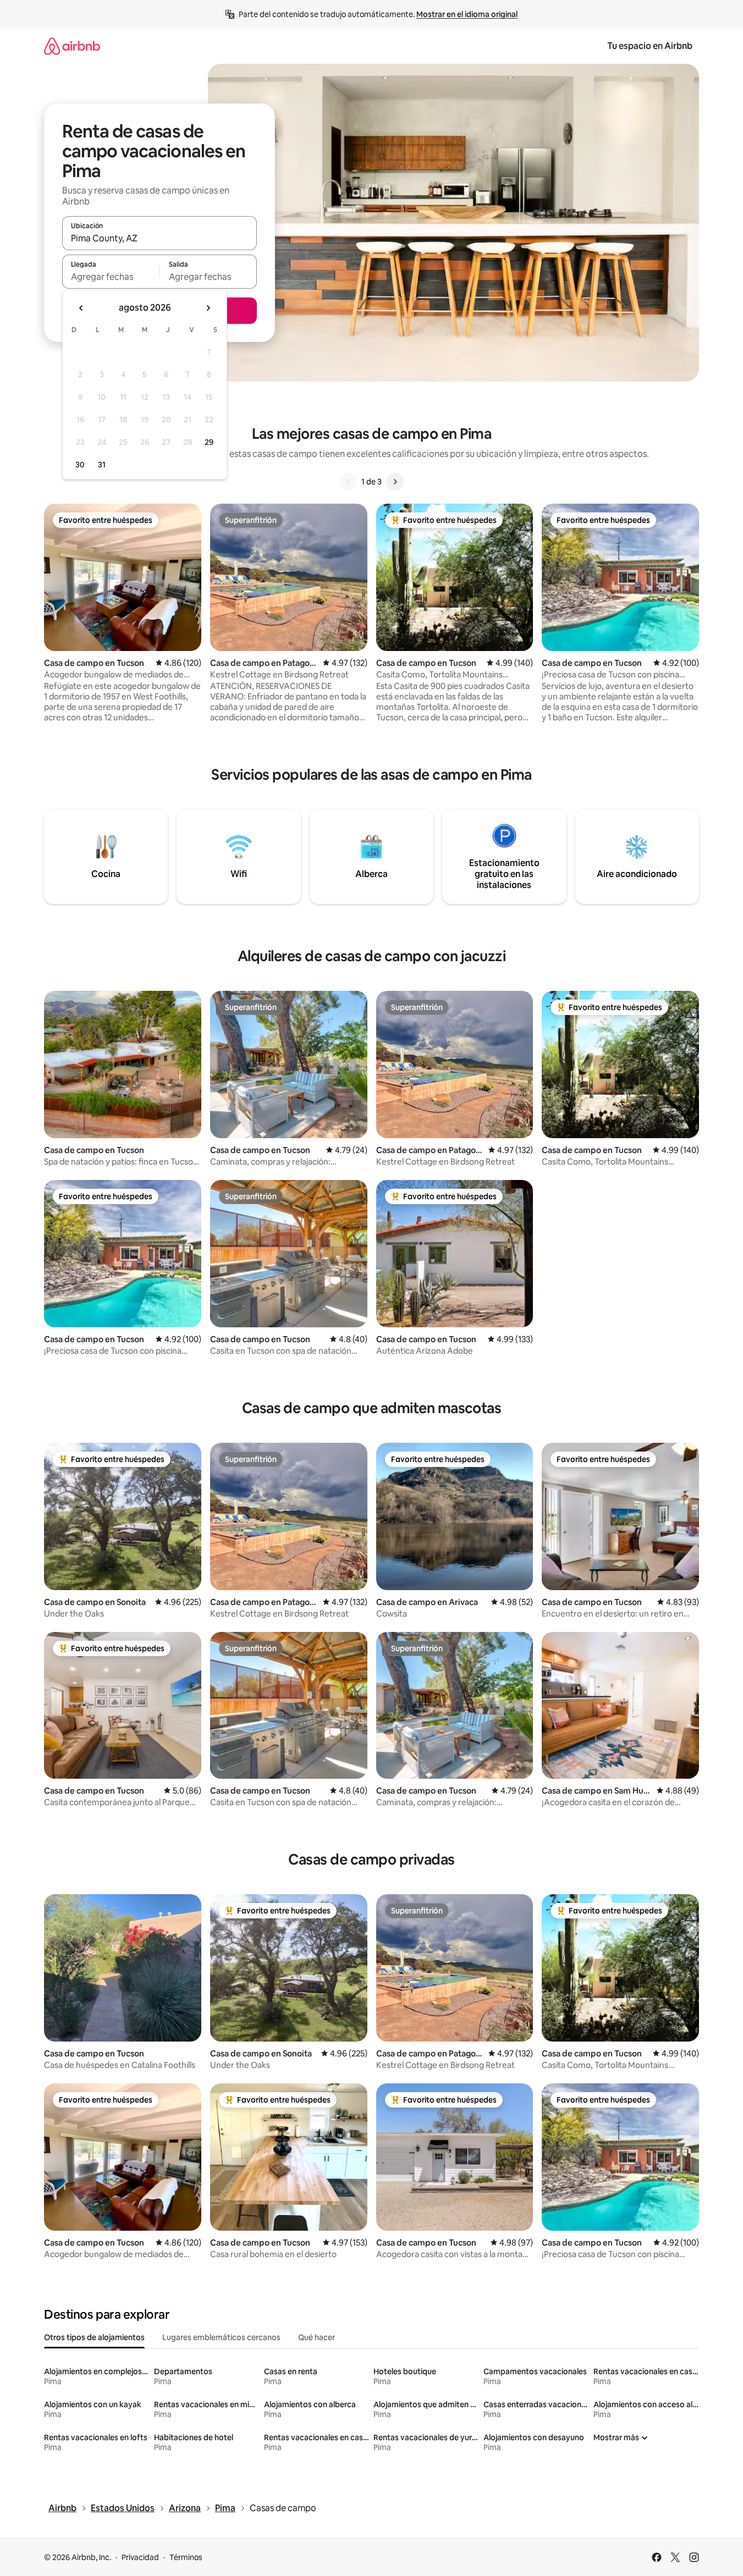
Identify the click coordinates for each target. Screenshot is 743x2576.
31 (102, 465)
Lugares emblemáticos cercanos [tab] (221, 2337)
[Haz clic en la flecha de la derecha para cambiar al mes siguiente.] (208, 308)
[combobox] (159, 238)
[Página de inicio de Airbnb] (72, 46)
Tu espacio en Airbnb (650, 46)
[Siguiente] (395, 482)
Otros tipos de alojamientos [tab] (94, 2337)
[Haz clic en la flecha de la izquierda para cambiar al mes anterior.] (81, 308)
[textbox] (111, 277)
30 (80, 465)
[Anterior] (348, 482)
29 (209, 442)
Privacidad (140, 2557)
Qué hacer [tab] (317, 2337)
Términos (186, 2557)
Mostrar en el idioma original (467, 14)
